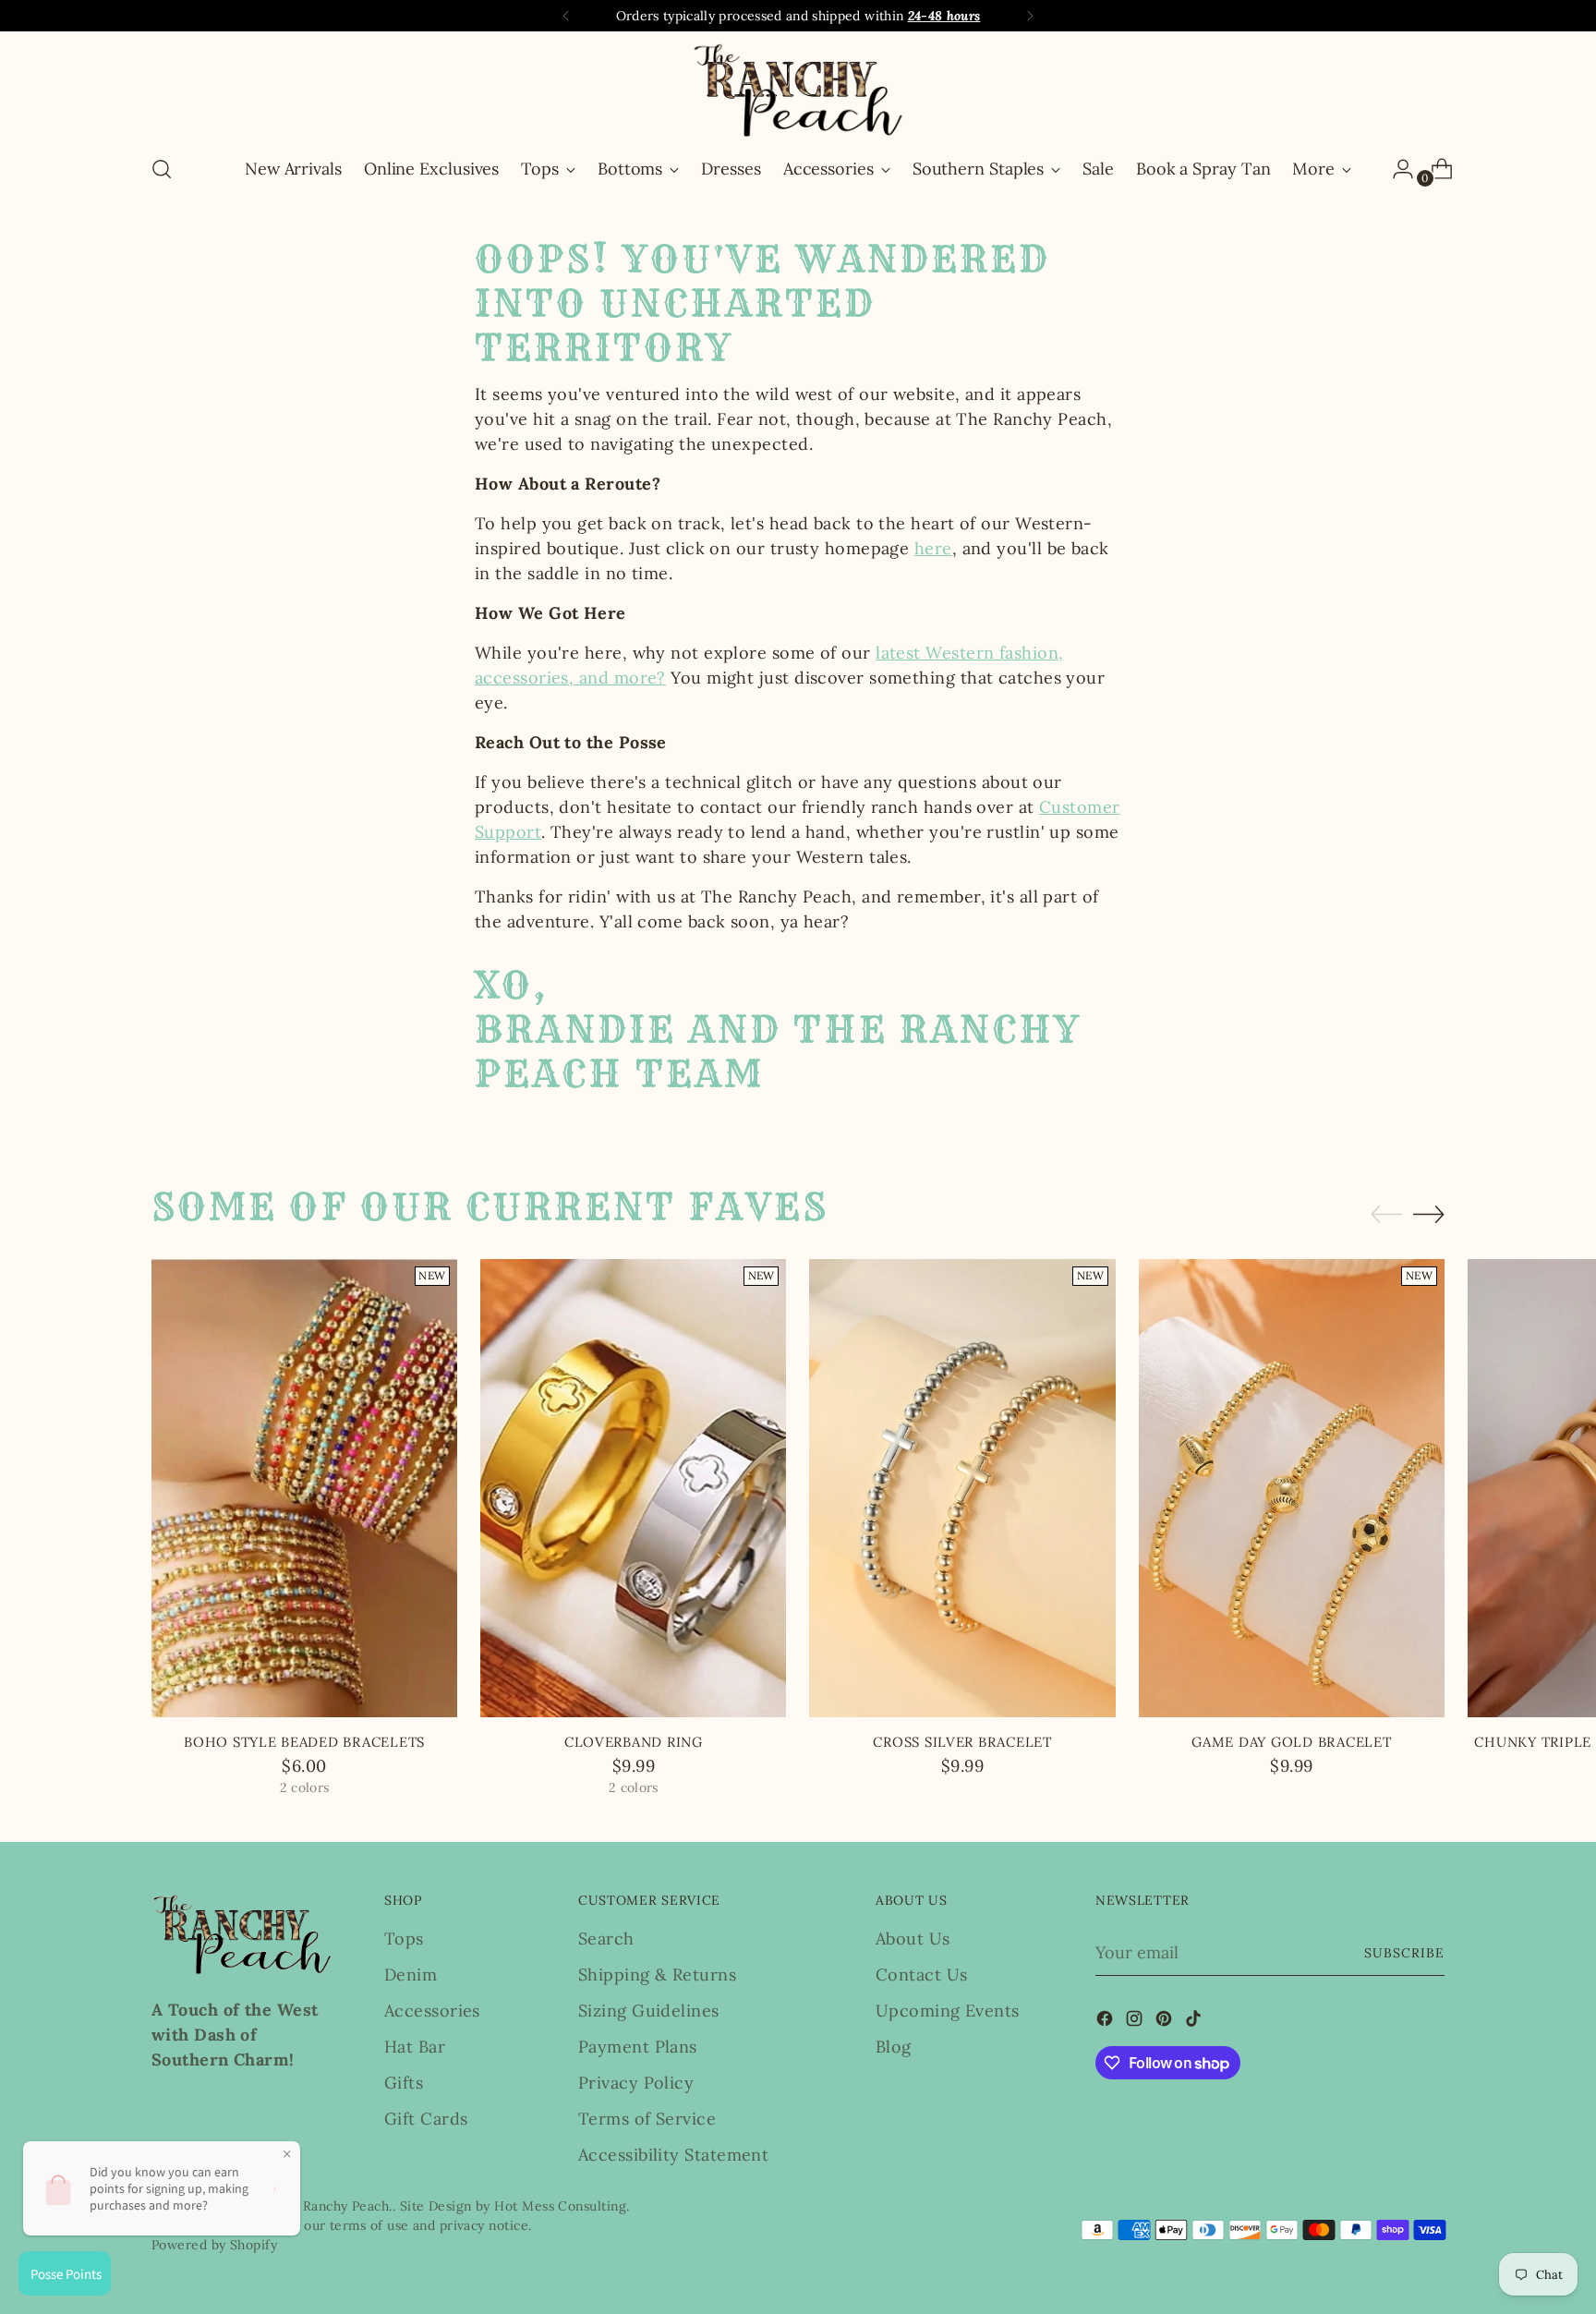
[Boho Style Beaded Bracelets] (304, 1489)
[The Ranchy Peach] (798, 90)
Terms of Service (647, 2119)
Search (606, 1938)
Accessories (432, 2011)
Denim (411, 1975)
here (933, 548)
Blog (894, 2047)
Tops (404, 1938)
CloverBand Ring (634, 1742)
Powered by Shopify (214, 2245)
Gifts (404, 2083)
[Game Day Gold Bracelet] (1292, 1489)
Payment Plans (638, 2047)
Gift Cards (426, 2119)
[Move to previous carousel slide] (1386, 1215)
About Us (913, 1938)
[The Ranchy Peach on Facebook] (1106, 2022)
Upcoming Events (948, 2011)
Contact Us (922, 1975)
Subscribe (1404, 1953)
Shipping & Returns (657, 1975)
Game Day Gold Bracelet (1291, 1742)
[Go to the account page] (1396, 169)
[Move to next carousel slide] (1429, 1214)
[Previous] (566, 16)
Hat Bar (415, 2047)
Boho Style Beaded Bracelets (304, 1742)
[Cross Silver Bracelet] (962, 1489)
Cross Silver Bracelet (962, 1742)
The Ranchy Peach (332, 2206)
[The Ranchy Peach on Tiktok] (1195, 2022)
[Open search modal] (162, 169)
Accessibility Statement (673, 2155)
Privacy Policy (636, 2083)
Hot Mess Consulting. (562, 2206)
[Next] (1030, 16)
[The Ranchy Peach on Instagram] (1136, 2022)
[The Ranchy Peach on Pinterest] (1166, 2022)
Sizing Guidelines (649, 2011)
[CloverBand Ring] (633, 1489)
